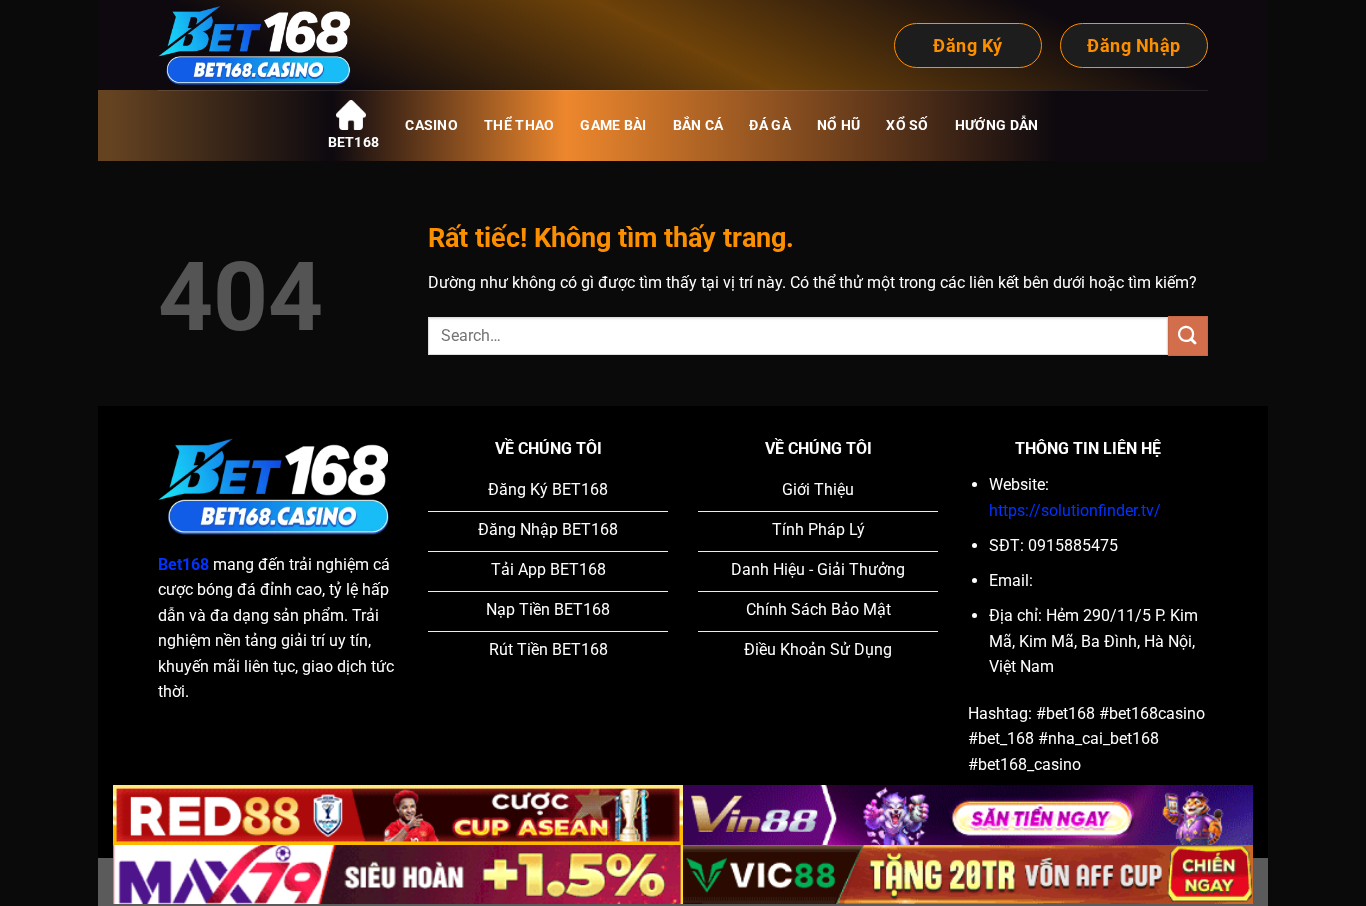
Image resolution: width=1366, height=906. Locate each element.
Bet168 (354, 142)
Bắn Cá (698, 125)
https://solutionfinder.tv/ (1075, 510)
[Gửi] (1188, 335)
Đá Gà (769, 125)
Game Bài (613, 125)
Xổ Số (907, 125)
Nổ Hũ (838, 125)
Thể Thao (519, 125)
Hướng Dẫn (997, 125)
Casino (431, 125)
